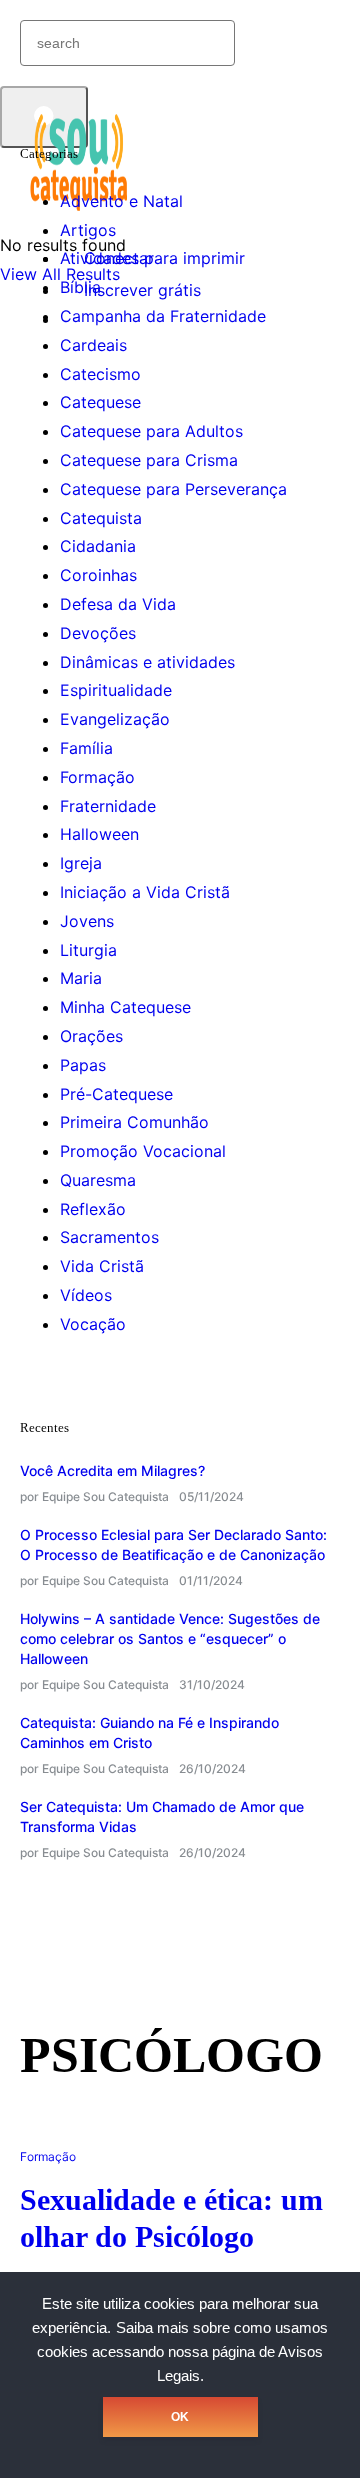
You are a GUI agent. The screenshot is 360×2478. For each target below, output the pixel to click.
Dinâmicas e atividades (147, 662)
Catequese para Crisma (149, 460)
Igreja (81, 863)
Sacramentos (109, 1237)
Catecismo (100, 374)
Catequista (101, 518)
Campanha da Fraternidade (163, 316)
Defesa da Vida (118, 604)
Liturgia (88, 950)
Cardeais (93, 345)
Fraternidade (108, 806)
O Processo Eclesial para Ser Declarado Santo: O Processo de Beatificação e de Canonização (173, 1544)
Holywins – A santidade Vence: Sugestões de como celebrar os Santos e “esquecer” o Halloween (170, 1638)
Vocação (93, 1324)
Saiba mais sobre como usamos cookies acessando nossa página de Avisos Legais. (182, 2352)
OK (180, 2417)
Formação (97, 777)
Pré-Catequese (116, 1094)
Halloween (99, 834)
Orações (91, 1036)
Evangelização (115, 719)
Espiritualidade (116, 690)
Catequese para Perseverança (173, 489)
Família (86, 748)
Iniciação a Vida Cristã (145, 892)
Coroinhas (98, 575)
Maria (81, 978)
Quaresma (98, 1180)
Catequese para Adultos (151, 431)
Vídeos (86, 1295)
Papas (83, 1065)
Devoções (98, 633)
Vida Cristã (102, 1266)
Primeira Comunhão (134, 1122)
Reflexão (93, 1209)
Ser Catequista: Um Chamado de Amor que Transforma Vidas (162, 1816)
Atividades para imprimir (152, 258)
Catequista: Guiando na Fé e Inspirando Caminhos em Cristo (149, 1732)
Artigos (88, 230)
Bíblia (80, 287)
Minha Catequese (125, 1007)
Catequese (100, 402)
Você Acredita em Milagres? (112, 1470)
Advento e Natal (121, 201)
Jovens (87, 921)
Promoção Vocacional (143, 1151)
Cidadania (98, 546)
